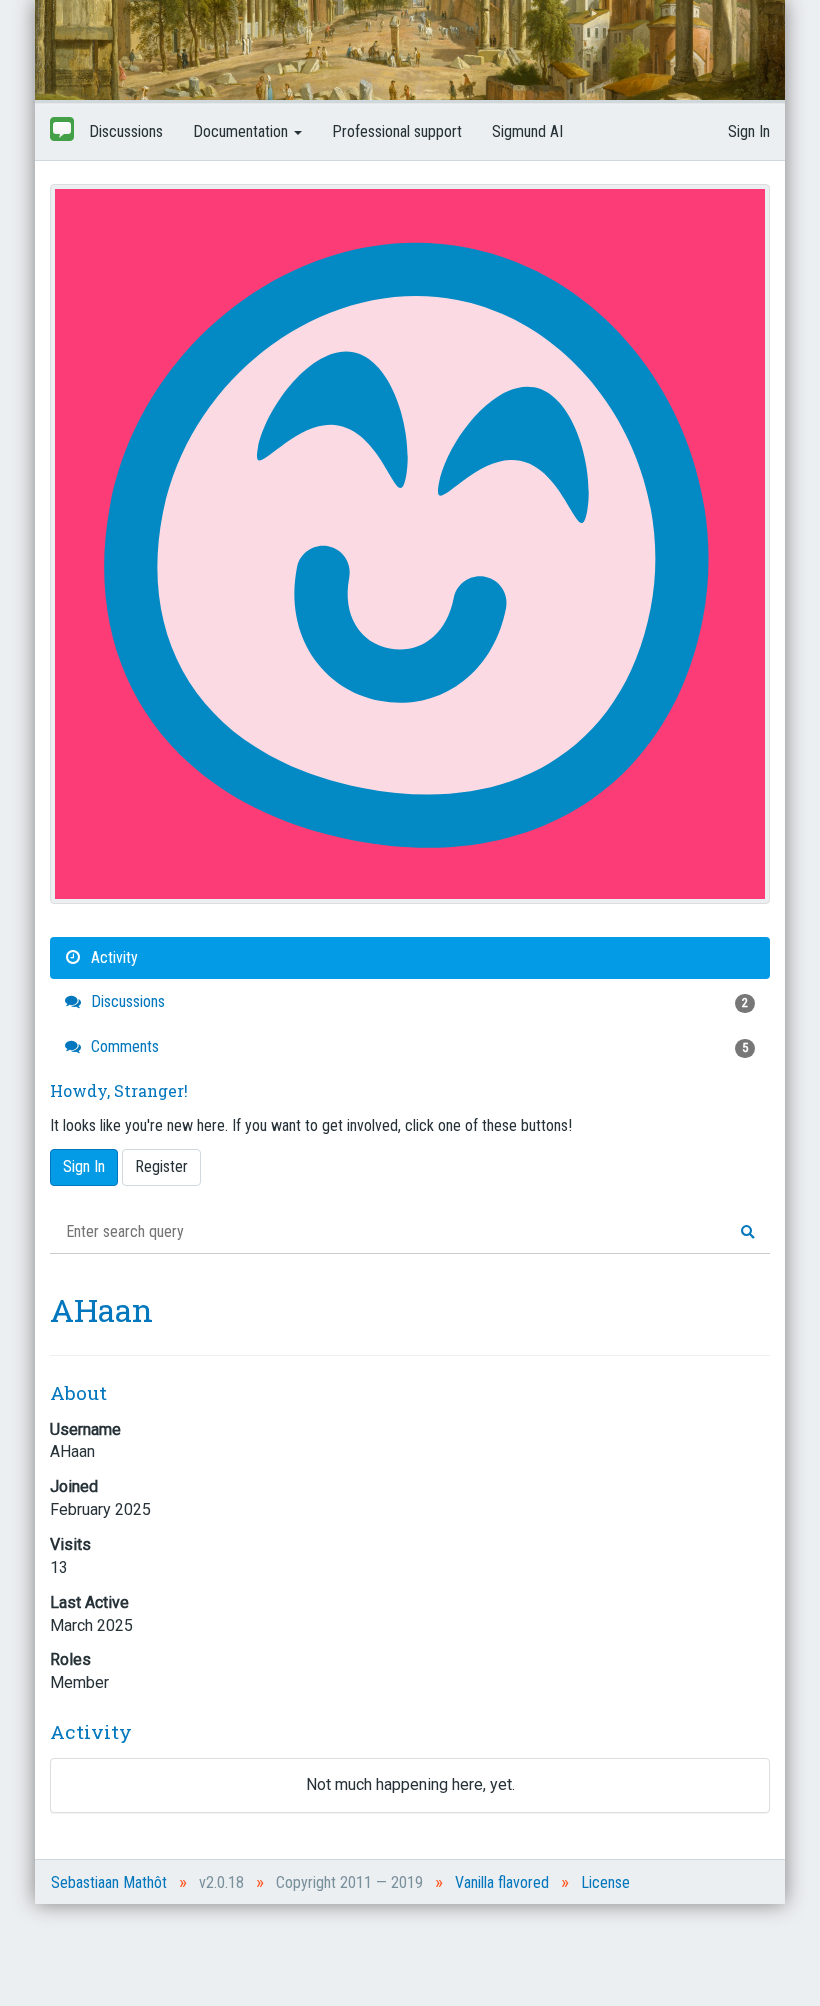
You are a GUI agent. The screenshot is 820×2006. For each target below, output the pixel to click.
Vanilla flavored (502, 1882)
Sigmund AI (527, 131)
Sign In (749, 131)
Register (161, 1166)
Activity (112, 957)
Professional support (397, 131)
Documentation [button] (242, 131)
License (605, 1882)
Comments (417, 1046)
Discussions (126, 131)
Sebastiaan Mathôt (109, 1882)
